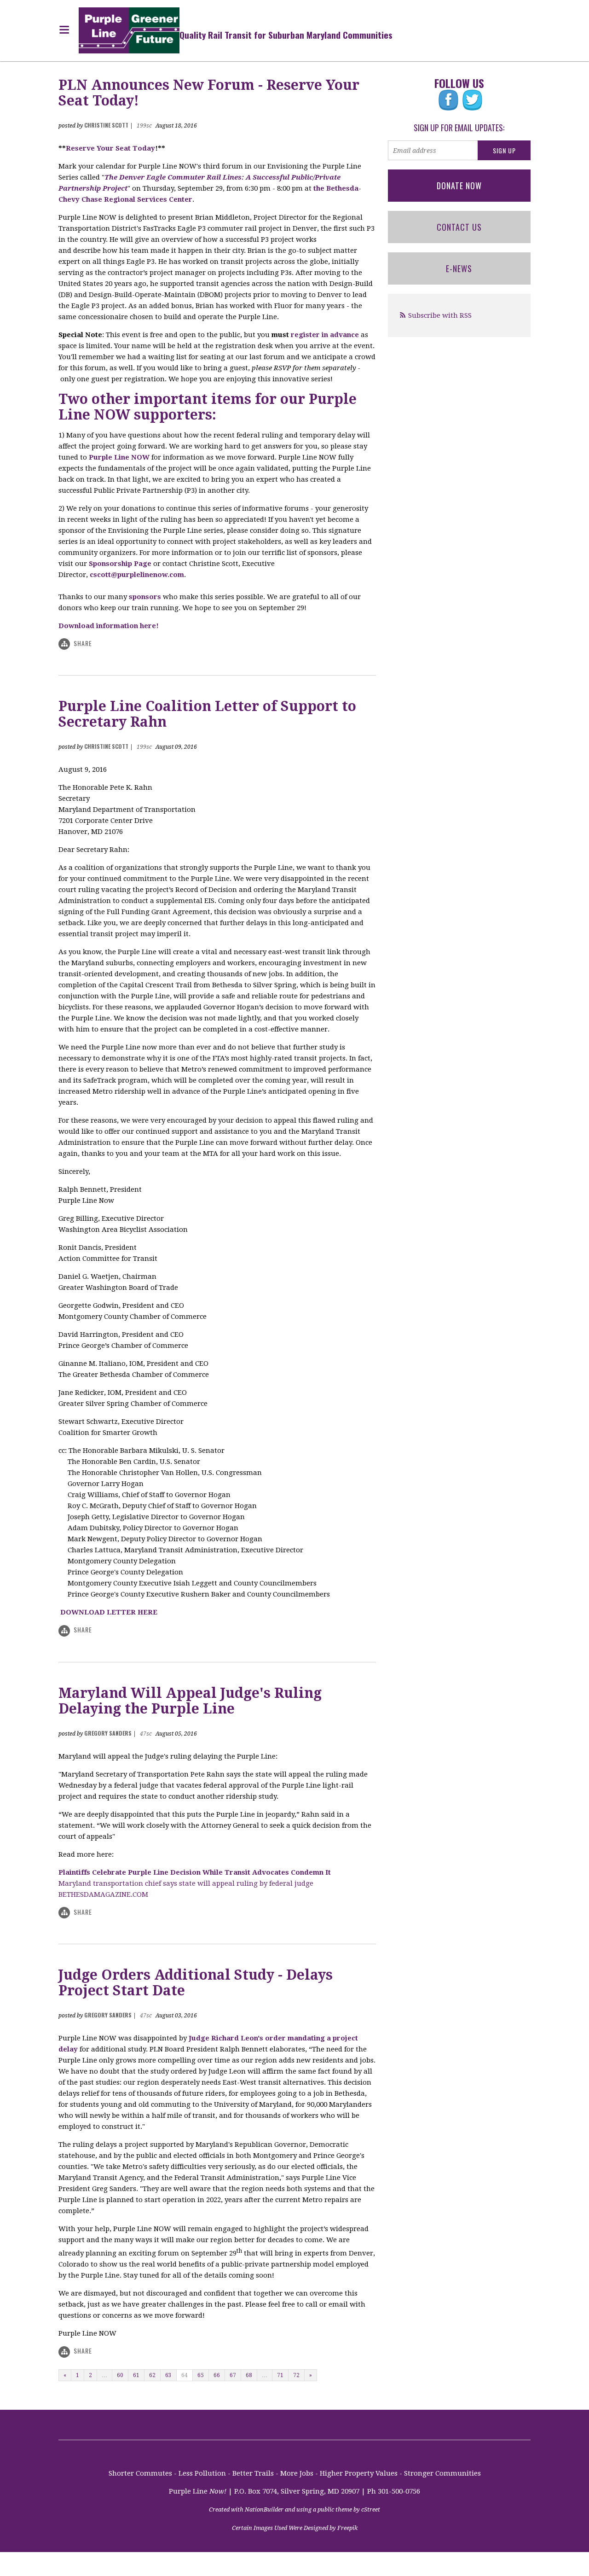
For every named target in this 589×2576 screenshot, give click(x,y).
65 (201, 2375)
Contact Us (459, 227)
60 (120, 2375)
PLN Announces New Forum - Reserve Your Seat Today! (209, 93)
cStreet (371, 2509)
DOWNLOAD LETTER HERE (109, 1612)
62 (152, 2375)
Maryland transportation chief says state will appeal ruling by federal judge (186, 1883)
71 (280, 2375)
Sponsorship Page (120, 564)
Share (83, 643)
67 (233, 2375)
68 (249, 2375)
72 (296, 2375)
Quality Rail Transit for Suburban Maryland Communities (286, 35)
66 (217, 2375)
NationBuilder (264, 2509)
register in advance (325, 335)
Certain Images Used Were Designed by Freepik (295, 2528)
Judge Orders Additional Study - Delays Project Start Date (196, 1983)
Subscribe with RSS (440, 315)
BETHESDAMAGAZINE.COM (103, 1894)
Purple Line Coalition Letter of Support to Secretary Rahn (207, 714)
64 (185, 2375)
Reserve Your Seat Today (110, 148)
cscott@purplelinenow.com (137, 575)
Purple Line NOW (119, 457)
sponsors (145, 597)
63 (168, 2375)
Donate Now (459, 186)
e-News (459, 268)
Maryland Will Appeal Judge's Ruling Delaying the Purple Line (190, 1701)
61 (136, 2375)
